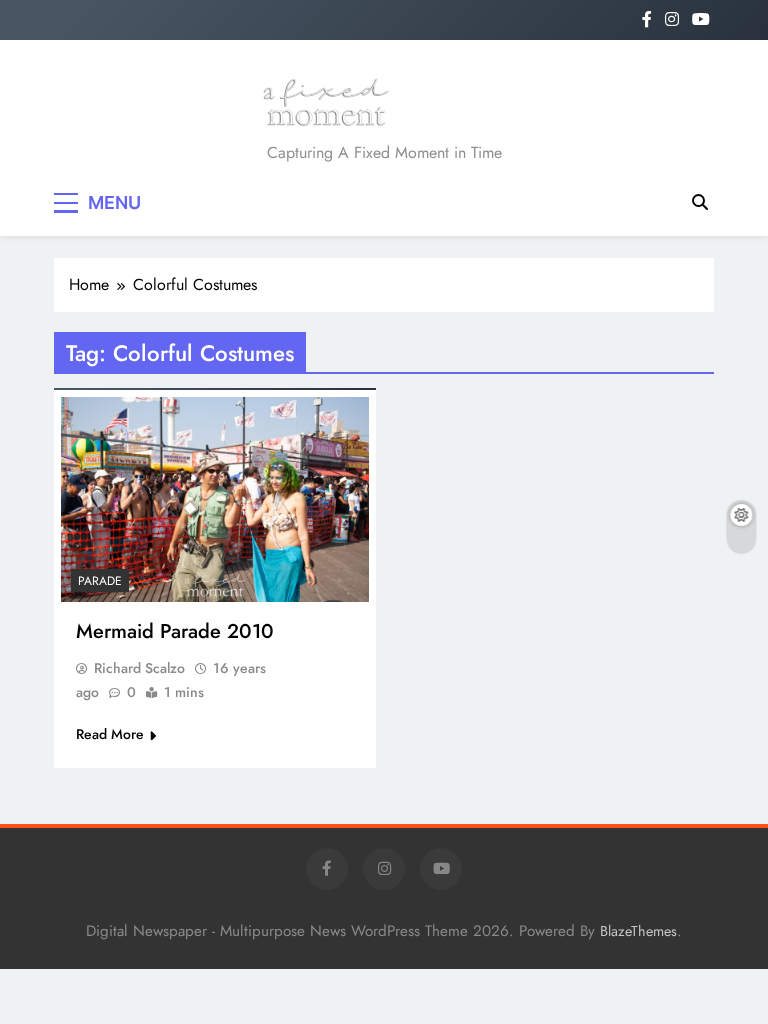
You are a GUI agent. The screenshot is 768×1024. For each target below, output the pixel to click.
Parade (100, 581)
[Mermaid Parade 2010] (215, 499)
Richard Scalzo (139, 668)
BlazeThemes (638, 931)
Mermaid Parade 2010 (175, 631)
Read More (110, 734)
